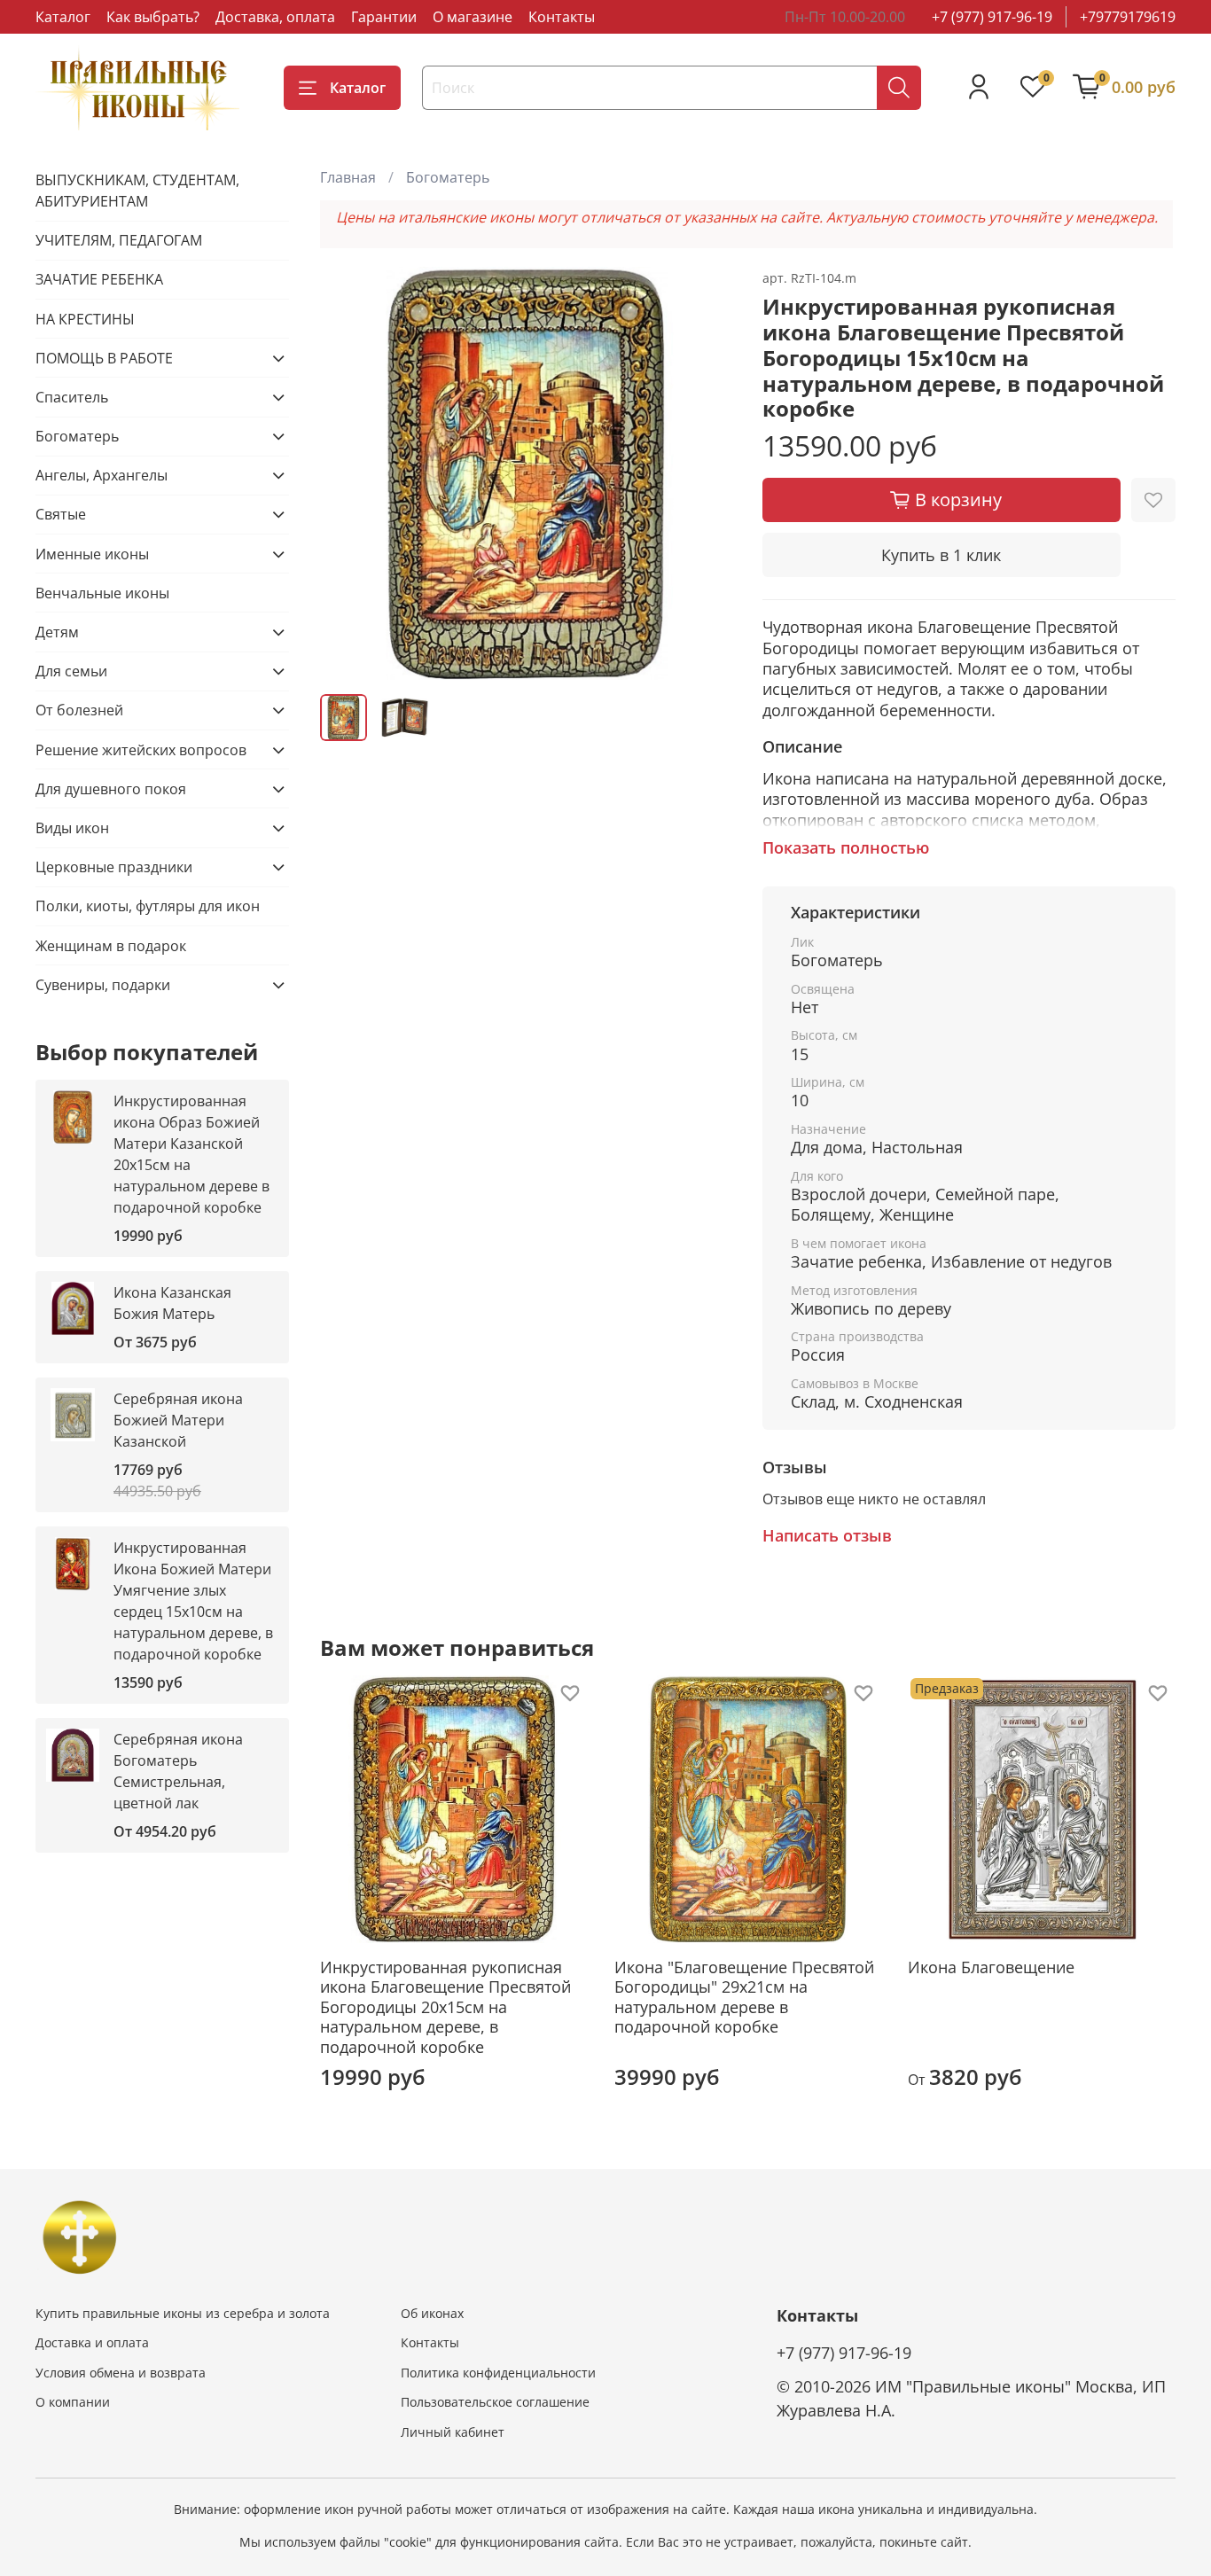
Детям (57, 632)
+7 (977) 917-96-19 (992, 17)
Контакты (562, 17)
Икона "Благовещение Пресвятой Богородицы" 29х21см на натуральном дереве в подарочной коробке (744, 1997)
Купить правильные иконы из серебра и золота (183, 2313)
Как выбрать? (153, 17)
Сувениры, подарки (103, 985)
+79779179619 (1128, 17)
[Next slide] (706, 473)
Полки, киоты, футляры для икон (148, 906)
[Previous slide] (348, 473)
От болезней (79, 710)
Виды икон (72, 828)
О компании (73, 2402)
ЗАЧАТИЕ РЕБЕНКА (99, 279)
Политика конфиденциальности (498, 2373)
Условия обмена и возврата (121, 2373)
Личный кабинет (453, 2432)
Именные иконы (92, 554)
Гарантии (384, 17)
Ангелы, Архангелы (102, 475)
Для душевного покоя (111, 789)
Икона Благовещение (992, 1967)
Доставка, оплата (275, 17)
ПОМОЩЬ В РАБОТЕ (104, 358)
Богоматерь (448, 177)
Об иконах (432, 2313)
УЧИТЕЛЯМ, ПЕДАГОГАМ (119, 240)
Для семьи (71, 671)
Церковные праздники (114, 867)
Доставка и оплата (92, 2342)
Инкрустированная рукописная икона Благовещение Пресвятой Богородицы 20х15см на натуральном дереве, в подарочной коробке (445, 2007)
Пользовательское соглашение (495, 2402)
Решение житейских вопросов (141, 750)
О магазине (473, 17)
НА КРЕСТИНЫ (85, 319)
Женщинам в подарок (111, 946)
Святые (61, 514)
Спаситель (72, 397)
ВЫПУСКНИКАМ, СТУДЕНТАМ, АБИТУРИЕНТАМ (137, 191)
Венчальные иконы (102, 593)
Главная (348, 177)
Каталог (63, 17)
